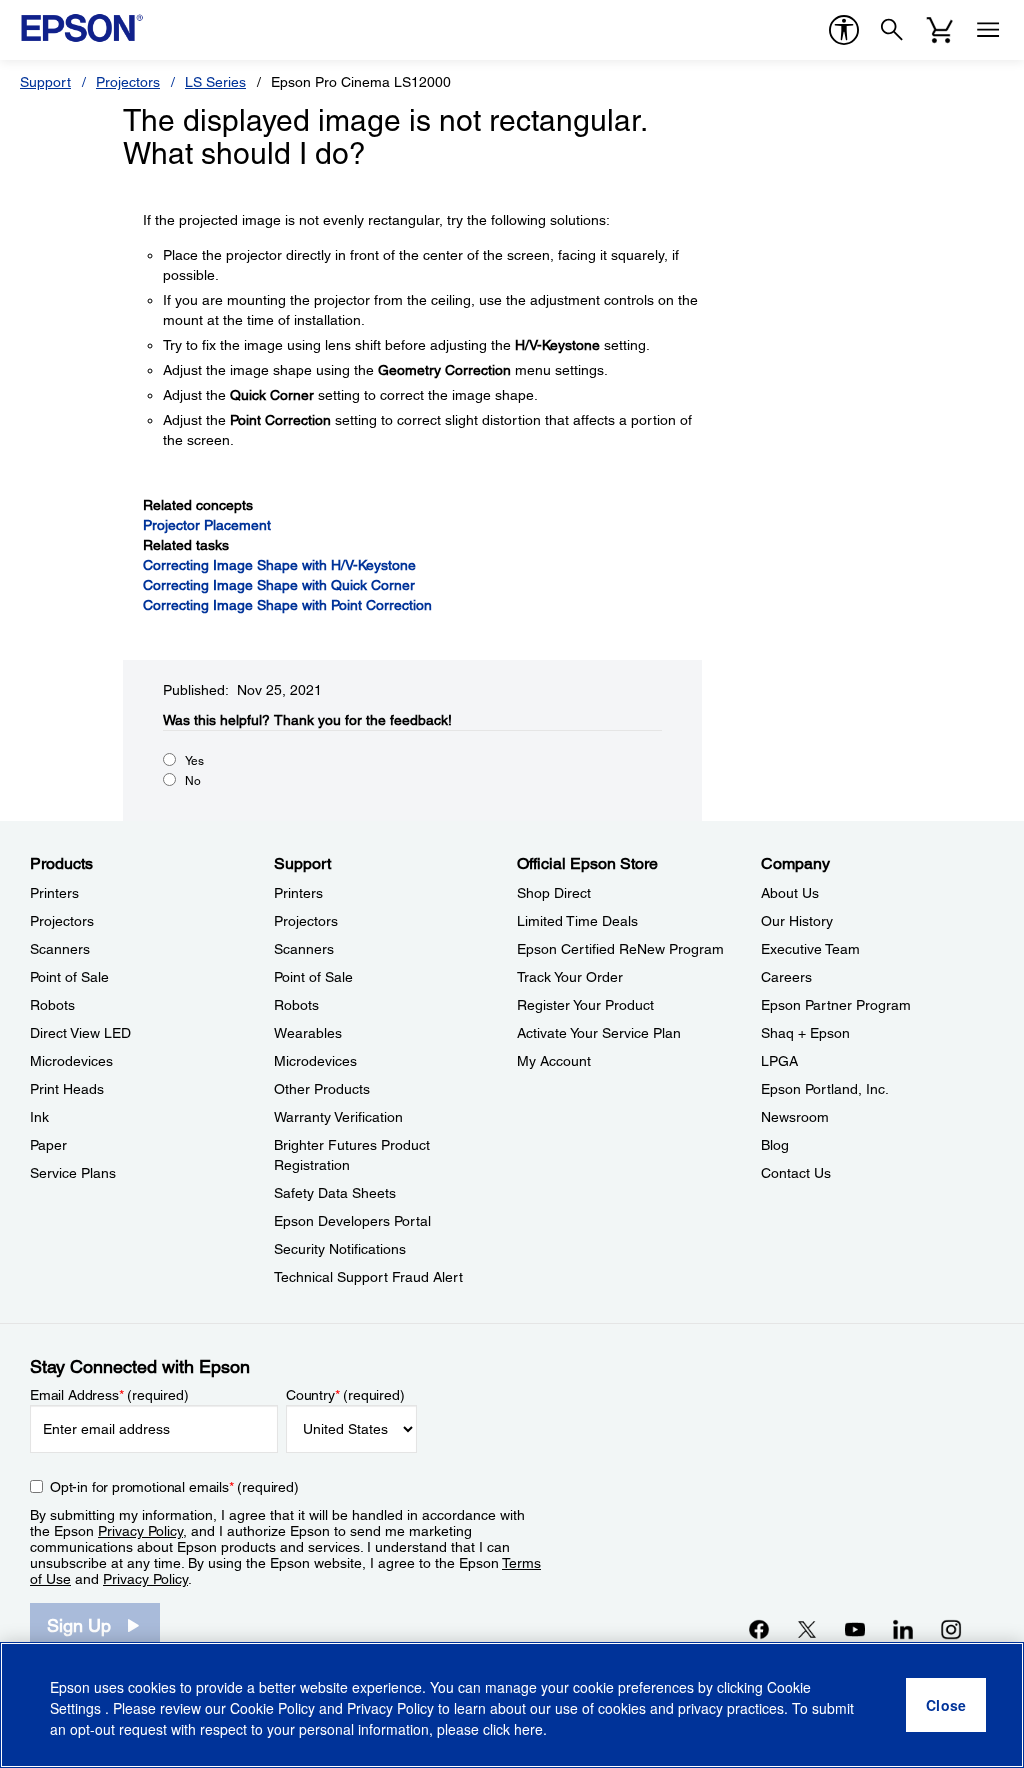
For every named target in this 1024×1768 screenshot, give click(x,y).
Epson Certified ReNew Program (620, 949)
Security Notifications (340, 1249)
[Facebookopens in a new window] (759, 1629)
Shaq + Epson (805, 1033)
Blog (775, 1145)
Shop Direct (554, 893)
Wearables (308, 1033)
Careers (786, 977)
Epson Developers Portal (352, 1221)
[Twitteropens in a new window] (807, 1629)
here (528, 1729)
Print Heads (67, 1089)
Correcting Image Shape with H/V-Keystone (279, 565)
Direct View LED (80, 1033)
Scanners (60, 949)
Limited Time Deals (577, 921)
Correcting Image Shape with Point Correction (287, 605)
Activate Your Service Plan (599, 1033)
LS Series (215, 82)
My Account (554, 1061)
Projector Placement (207, 525)
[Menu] (988, 30)
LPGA (779, 1061)
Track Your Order (570, 977)
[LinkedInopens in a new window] (903, 1629)
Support (45, 82)
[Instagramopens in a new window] (951, 1629)
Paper (48, 1145)
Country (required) (345, 1395)
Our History (797, 921)
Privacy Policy (140, 1531)
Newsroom (795, 1117)
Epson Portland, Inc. (825, 1089)
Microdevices (71, 1061)
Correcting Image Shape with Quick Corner (279, 585)
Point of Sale (69, 977)
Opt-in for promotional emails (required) (174, 1487)
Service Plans (73, 1173)
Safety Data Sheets (335, 1193)
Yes (194, 761)
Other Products (322, 1089)
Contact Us (796, 1173)
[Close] (946, 1705)
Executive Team (810, 949)
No (193, 781)
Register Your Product (585, 1005)
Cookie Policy (272, 1708)
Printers (54, 893)
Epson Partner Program (836, 1005)
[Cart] (940, 30)
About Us (790, 893)
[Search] (892, 30)
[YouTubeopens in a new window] (855, 1629)
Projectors (128, 82)
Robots (52, 1005)
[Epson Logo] (82, 28)
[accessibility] (844, 30)
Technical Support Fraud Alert (368, 1277)
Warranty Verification (338, 1117)
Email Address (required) (109, 1395)
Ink (39, 1117)
